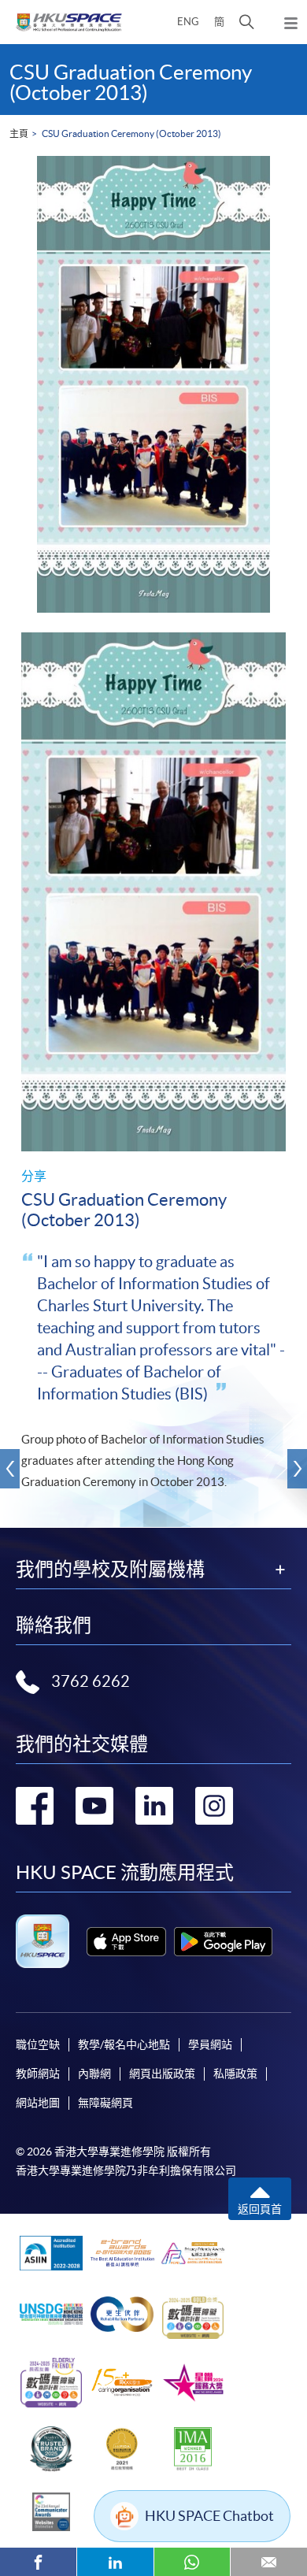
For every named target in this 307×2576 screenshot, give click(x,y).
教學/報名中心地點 (124, 2044)
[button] (247, 22)
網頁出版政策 (162, 2074)
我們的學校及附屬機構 (110, 1570)
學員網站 (210, 2044)
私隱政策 (235, 2074)
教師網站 (38, 2074)
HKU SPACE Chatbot (209, 2516)
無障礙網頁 (105, 2103)
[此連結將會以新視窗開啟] (126, 1942)
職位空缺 (38, 2044)
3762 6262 (91, 1681)
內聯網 (94, 2074)
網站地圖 (38, 2103)
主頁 (19, 133)
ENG (188, 22)
